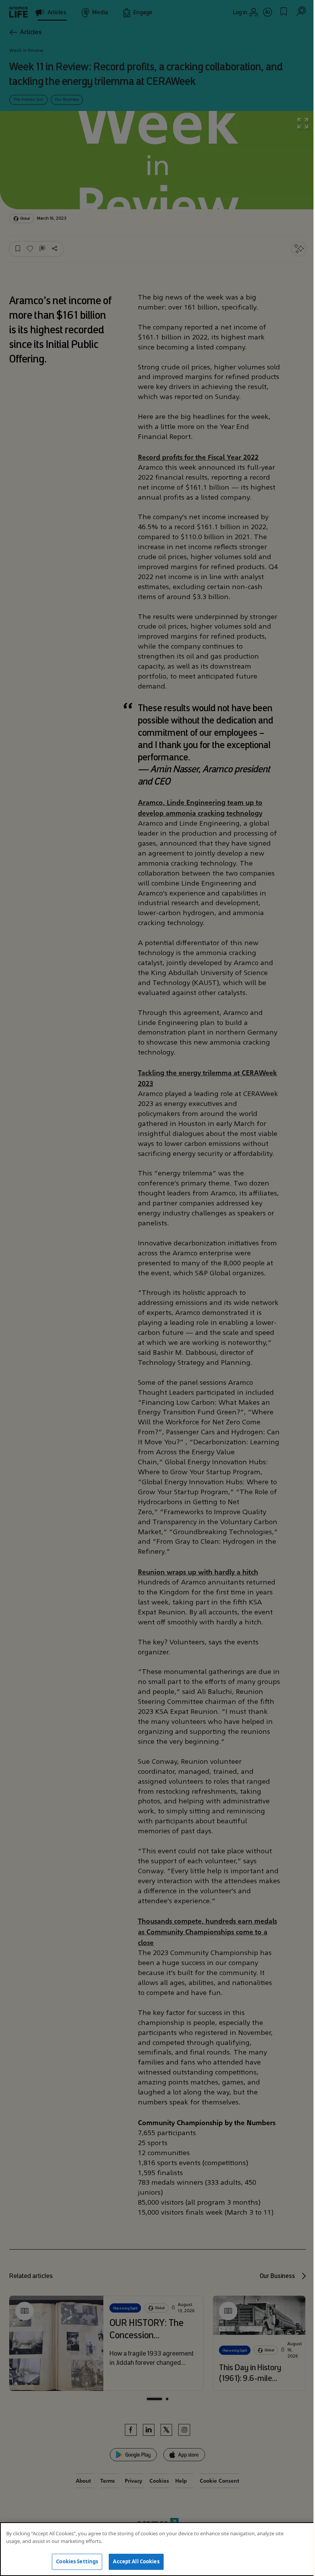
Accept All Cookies (136, 2561)
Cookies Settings (77, 2561)
